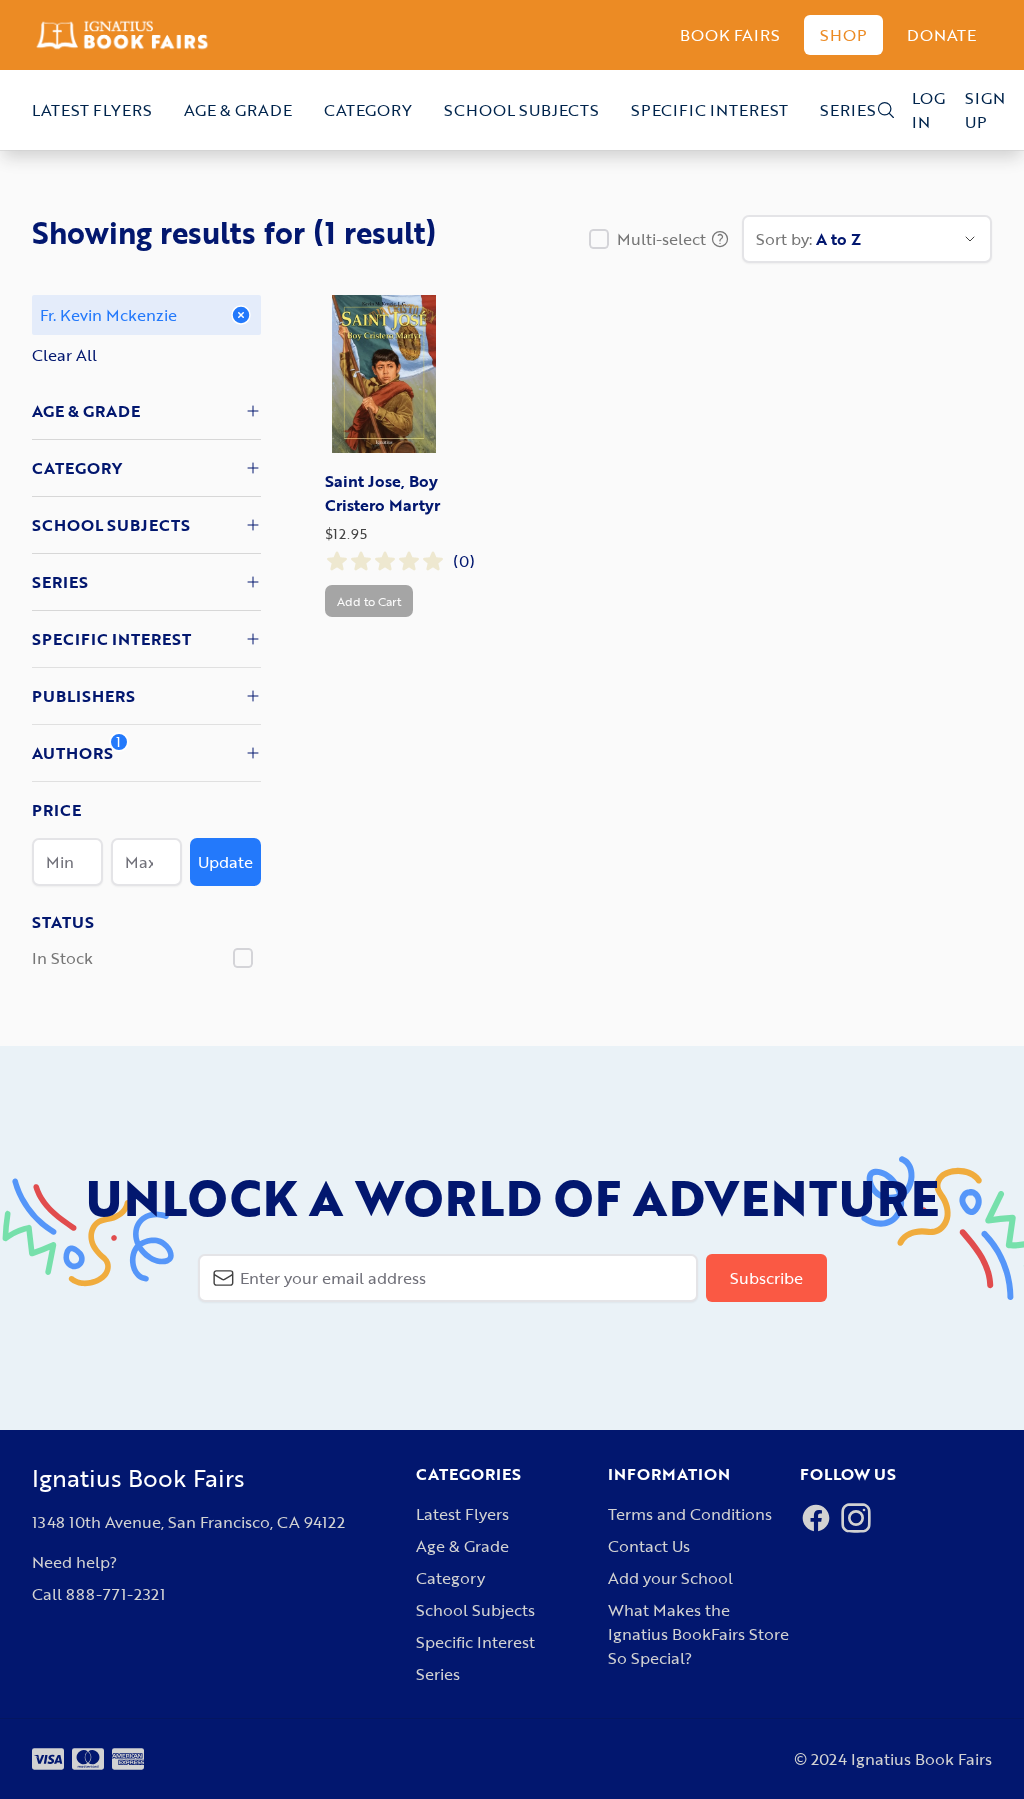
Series (848, 110)
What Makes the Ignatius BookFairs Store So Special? (698, 1634)
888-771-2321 (115, 1594)
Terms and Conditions (690, 1514)
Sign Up (985, 110)
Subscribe (766, 1278)
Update (225, 862)
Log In (928, 110)
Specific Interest (709, 110)
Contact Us (649, 1546)
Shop (843, 35)
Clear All (64, 355)
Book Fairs (730, 35)
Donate (941, 35)
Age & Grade (238, 110)
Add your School (670, 1578)
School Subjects (521, 110)
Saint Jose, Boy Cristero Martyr (382, 493)
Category (368, 110)
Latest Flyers (92, 110)
